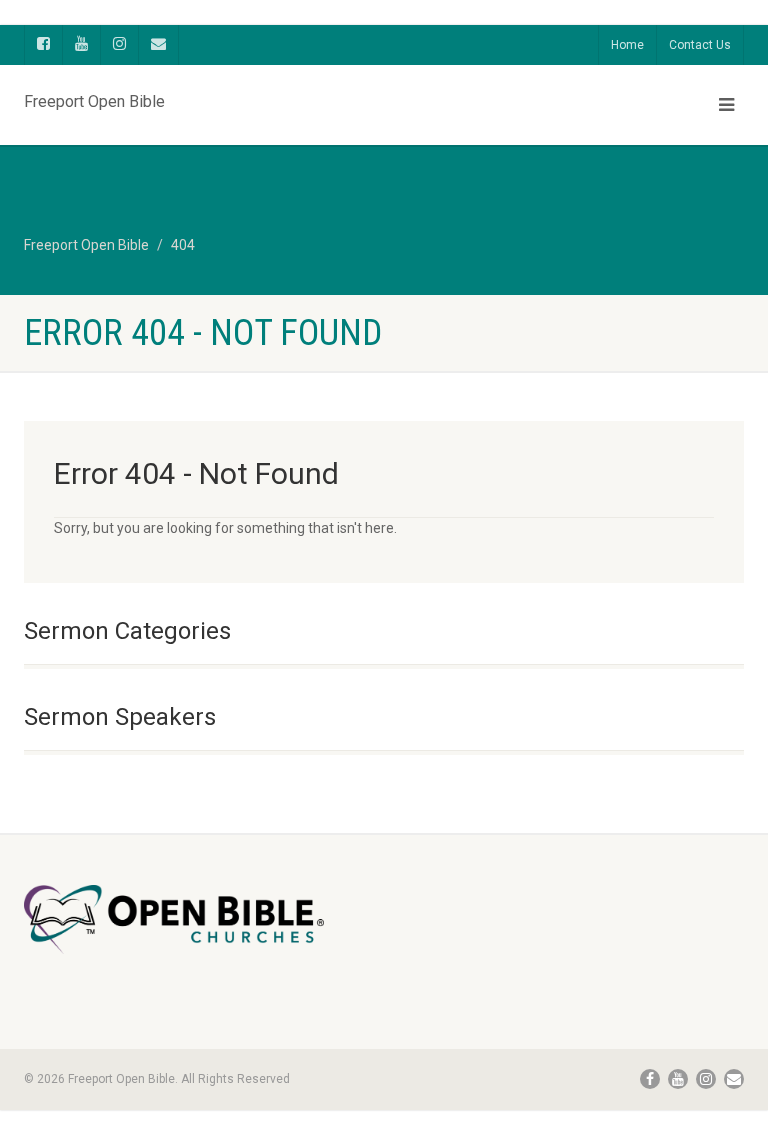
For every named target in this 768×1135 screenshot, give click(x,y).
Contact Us (700, 45)
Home (627, 45)
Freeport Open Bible (94, 97)
